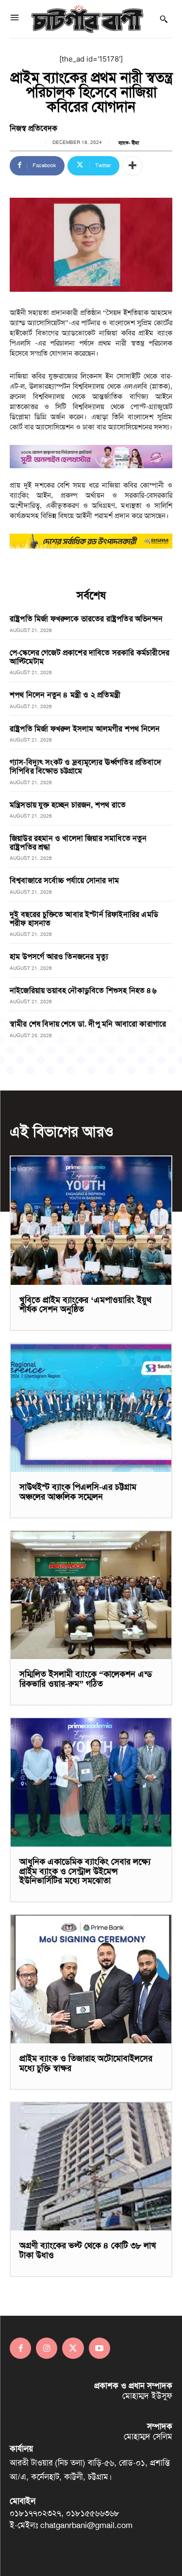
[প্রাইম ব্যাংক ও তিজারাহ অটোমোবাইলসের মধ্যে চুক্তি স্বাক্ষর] (91, 1979)
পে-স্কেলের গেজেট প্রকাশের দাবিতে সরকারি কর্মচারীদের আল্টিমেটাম (90, 657)
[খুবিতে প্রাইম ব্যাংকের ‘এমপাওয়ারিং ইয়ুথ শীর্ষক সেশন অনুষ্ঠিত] (91, 1221)
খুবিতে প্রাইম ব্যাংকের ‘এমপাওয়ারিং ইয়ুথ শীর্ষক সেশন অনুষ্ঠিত (85, 1305)
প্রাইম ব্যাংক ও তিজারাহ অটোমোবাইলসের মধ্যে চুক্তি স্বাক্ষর (86, 2063)
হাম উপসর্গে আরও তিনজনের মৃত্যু (59, 956)
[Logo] (87, 19)
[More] (132, 166)
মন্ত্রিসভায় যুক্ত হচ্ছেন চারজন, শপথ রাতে (68, 805)
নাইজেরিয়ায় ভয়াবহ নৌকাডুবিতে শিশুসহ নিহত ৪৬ (83, 990)
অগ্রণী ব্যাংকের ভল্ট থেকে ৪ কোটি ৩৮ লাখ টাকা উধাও (88, 2250)
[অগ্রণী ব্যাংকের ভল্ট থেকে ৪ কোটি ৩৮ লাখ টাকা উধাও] (91, 2167)
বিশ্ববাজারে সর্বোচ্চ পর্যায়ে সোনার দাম (64, 880)
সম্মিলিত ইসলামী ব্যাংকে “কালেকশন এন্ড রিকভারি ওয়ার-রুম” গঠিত (86, 1679)
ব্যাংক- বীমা (129, 143)
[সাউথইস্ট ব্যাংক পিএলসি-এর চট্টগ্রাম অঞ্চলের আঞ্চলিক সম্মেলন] (91, 1408)
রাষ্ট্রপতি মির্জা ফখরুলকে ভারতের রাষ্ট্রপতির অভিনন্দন (86, 619)
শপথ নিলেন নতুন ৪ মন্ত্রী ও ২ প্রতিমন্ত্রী (65, 695)
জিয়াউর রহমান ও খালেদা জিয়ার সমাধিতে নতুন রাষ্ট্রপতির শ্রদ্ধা (78, 843)
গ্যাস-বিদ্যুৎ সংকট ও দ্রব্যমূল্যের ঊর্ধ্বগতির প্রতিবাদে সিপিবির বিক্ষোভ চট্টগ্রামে (85, 766)
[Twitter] (73, 2348)
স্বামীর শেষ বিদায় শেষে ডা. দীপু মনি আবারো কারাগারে (88, 1024)
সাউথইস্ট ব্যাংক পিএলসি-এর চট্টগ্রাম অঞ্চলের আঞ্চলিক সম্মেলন (78, 1492)
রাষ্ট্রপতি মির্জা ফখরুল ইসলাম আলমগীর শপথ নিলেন (85, 729)
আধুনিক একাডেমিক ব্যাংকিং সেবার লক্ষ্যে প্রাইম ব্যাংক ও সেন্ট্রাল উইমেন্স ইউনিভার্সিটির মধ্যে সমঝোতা (85, 1871)
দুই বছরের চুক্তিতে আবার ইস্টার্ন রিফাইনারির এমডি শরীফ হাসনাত (84, 919)
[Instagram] (47, 2348)
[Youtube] (99, 2348)
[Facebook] (20, 2348)
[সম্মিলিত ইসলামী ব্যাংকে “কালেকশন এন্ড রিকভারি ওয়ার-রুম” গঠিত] (91, 1595)
